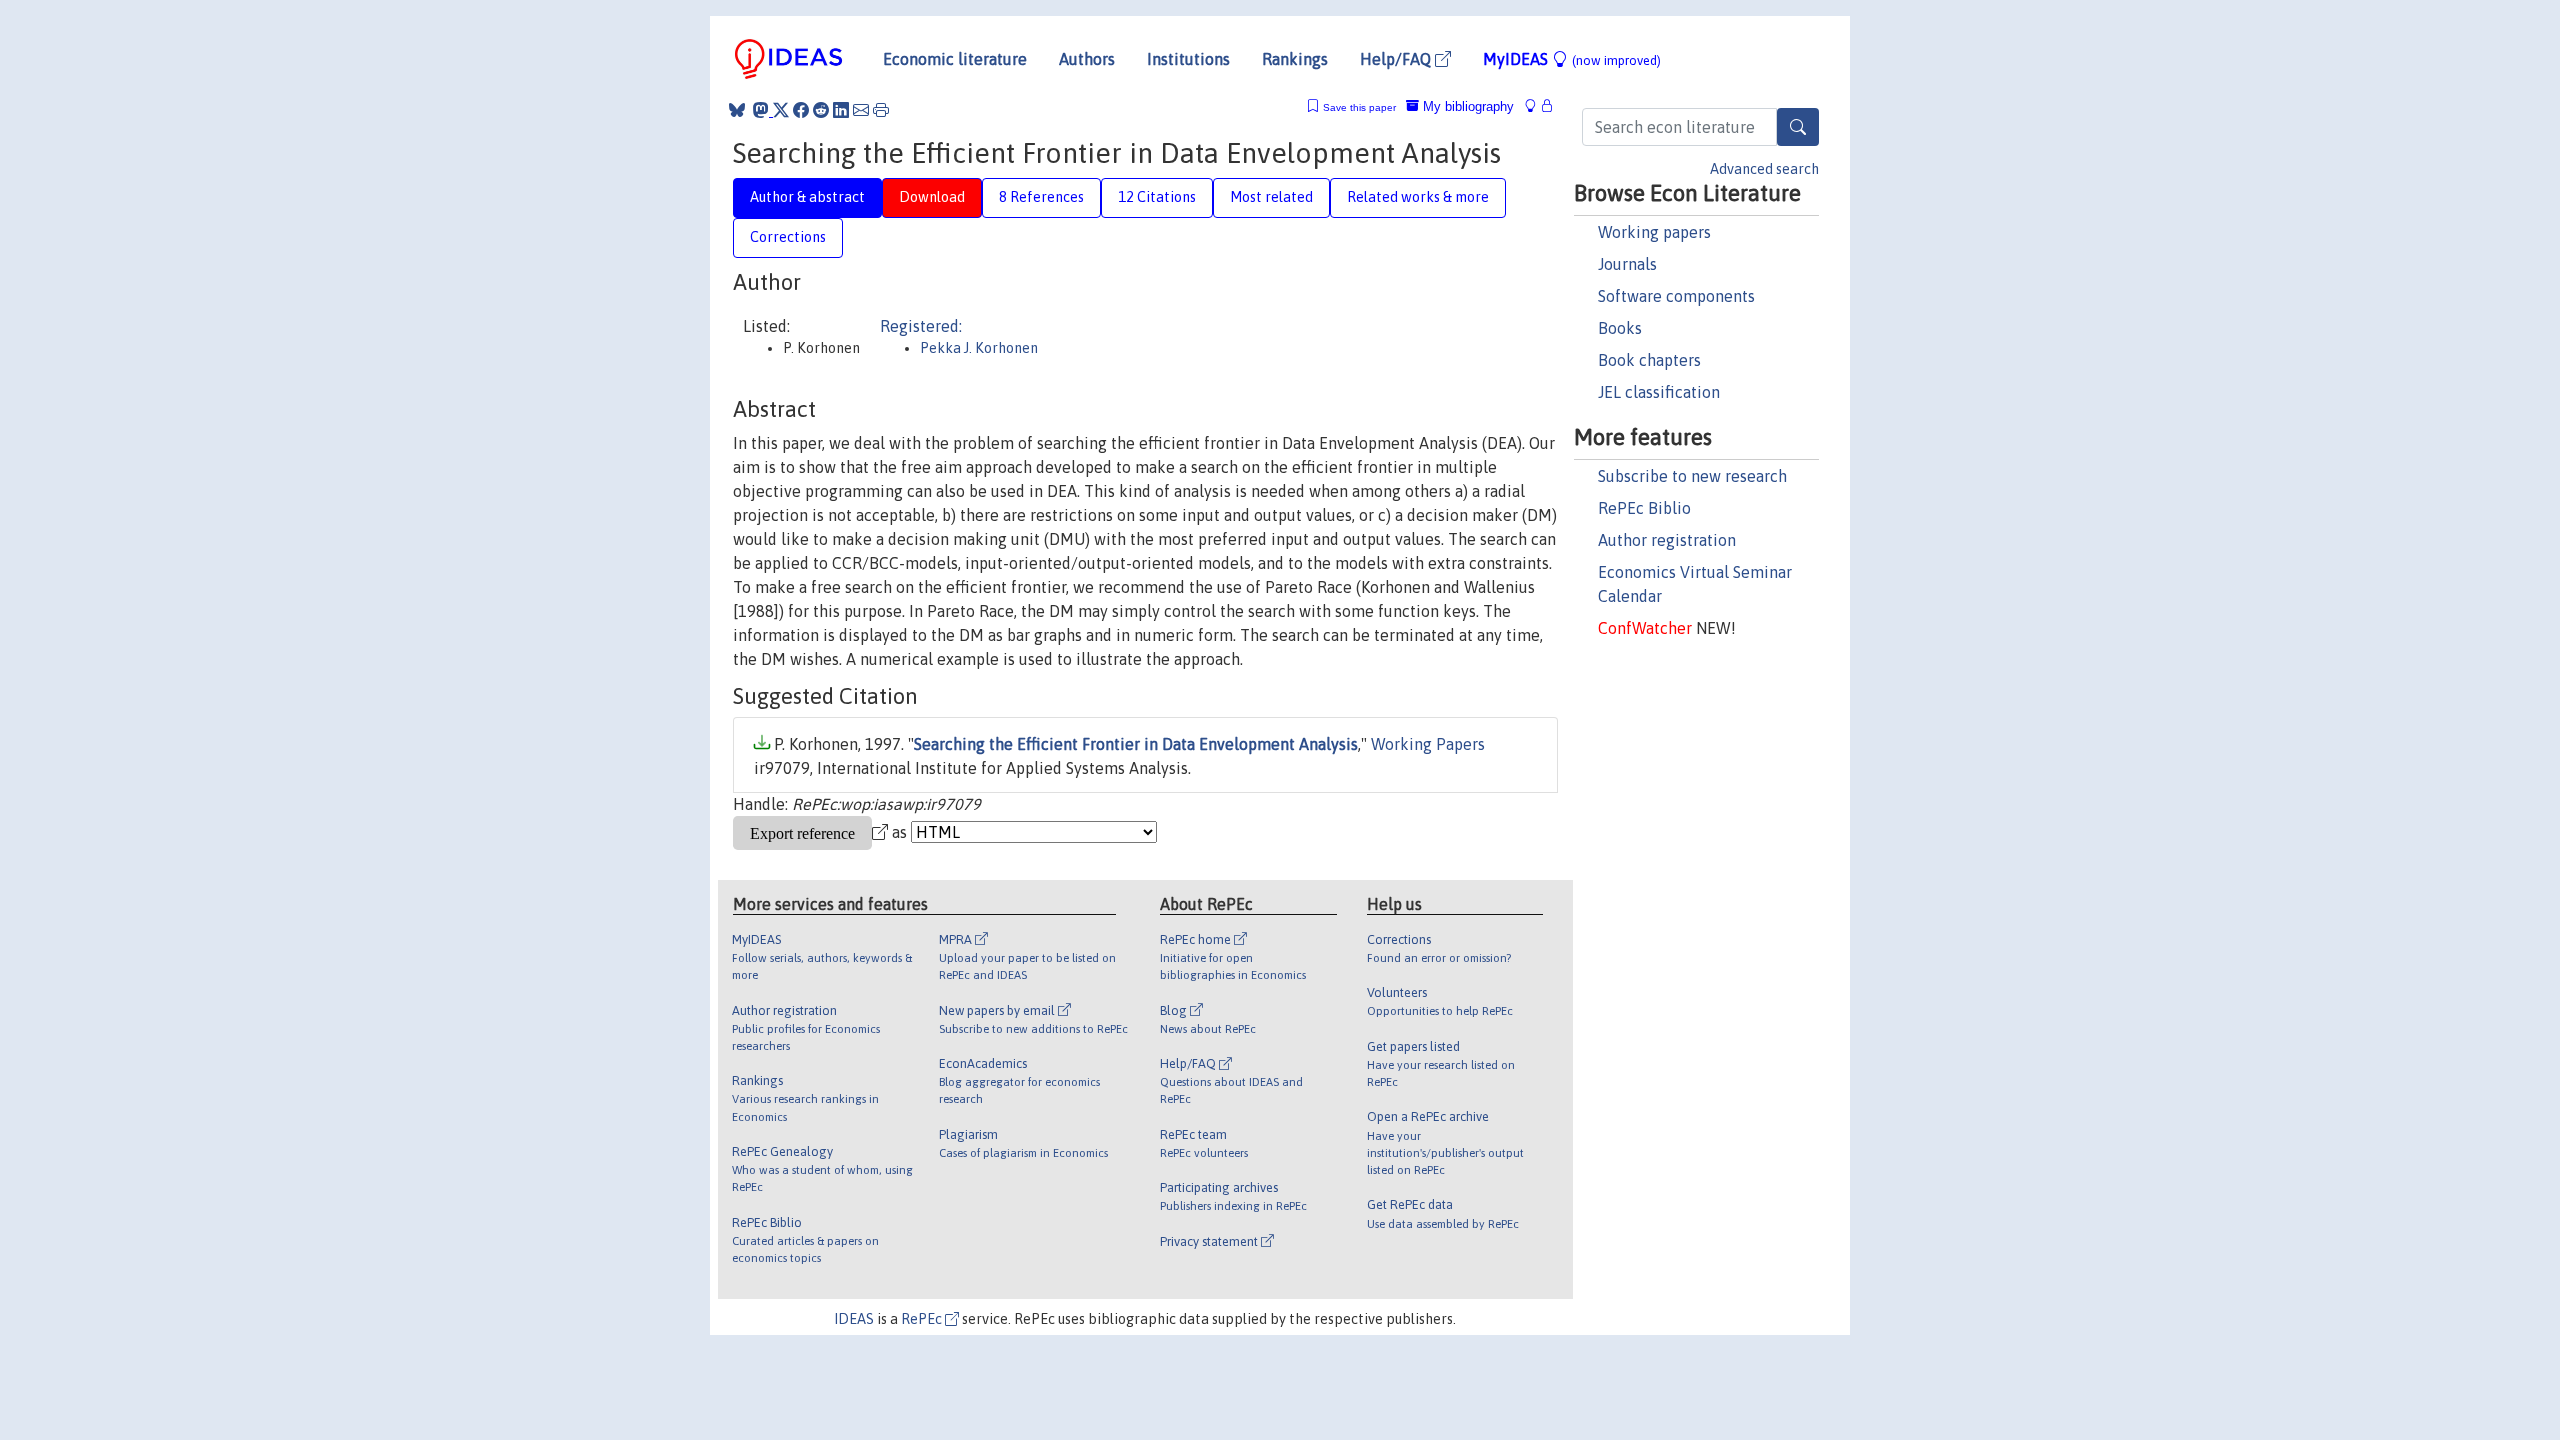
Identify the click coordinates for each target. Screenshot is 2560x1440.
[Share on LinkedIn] (841, 110)
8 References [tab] (1041, 197)
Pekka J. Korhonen (979, 348)
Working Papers (1428, 744)
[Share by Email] (861, 110)
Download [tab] (932, 197)
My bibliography (1466, 106)
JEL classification (1659, 392)
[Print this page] (881, 110)
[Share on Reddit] (821, 110)
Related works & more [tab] (1418, 197)
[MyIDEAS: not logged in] (1536, 106)
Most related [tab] (1271, 197)
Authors (1087, 59)
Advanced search (1764, 169)
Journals (1627, 264)
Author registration (1667, 540)
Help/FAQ (1397, 59)
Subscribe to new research (1692, 476)
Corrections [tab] (788, 237)
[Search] (1798, 127)
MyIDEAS (1572, 59)
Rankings (1295, 59)
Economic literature (955, 59)
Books (1620, 328)
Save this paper (1359, 107)
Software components (1676, 296)
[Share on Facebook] (801, 110)
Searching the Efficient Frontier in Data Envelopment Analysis (1136, 744)
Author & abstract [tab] (807, 197)
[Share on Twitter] (781, 110)
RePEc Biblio (1644, 508)
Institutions (1188, 59)
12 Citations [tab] (1157, 197)
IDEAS (854, 1319)
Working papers (1654, 232)
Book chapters (1649, 360)
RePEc (923, 1319)
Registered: (921, 326)
